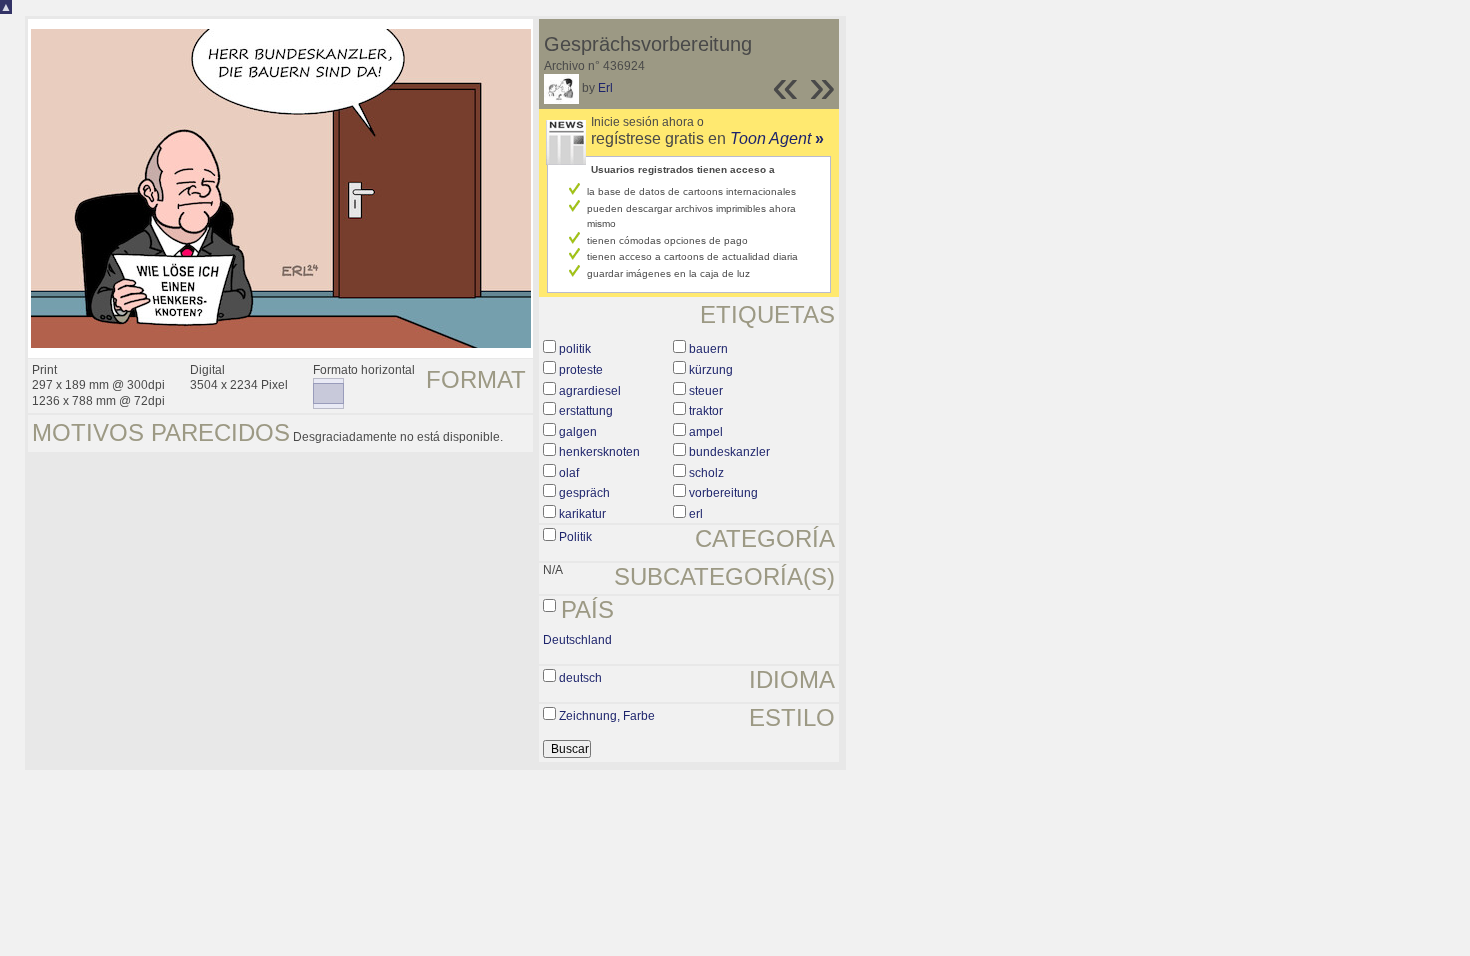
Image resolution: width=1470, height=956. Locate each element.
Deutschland (577, 640)
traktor (706, 411)
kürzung (711, 370)
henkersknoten (599, 452)
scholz (706, 473)
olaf (569, 473)
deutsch (580, 678)
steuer (706, 391)
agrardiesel (590, 391)
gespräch (584, 493)
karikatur (582, 514)
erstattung (586, 411)
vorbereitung (723, 493)
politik (575, 349)
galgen (578, 432)
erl (696, 514)
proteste (581, 370)
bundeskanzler (729, 452)
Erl (605, 88)
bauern (708, 349)
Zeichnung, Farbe (607, 716)
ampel (706, 432)
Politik (575, 537)
